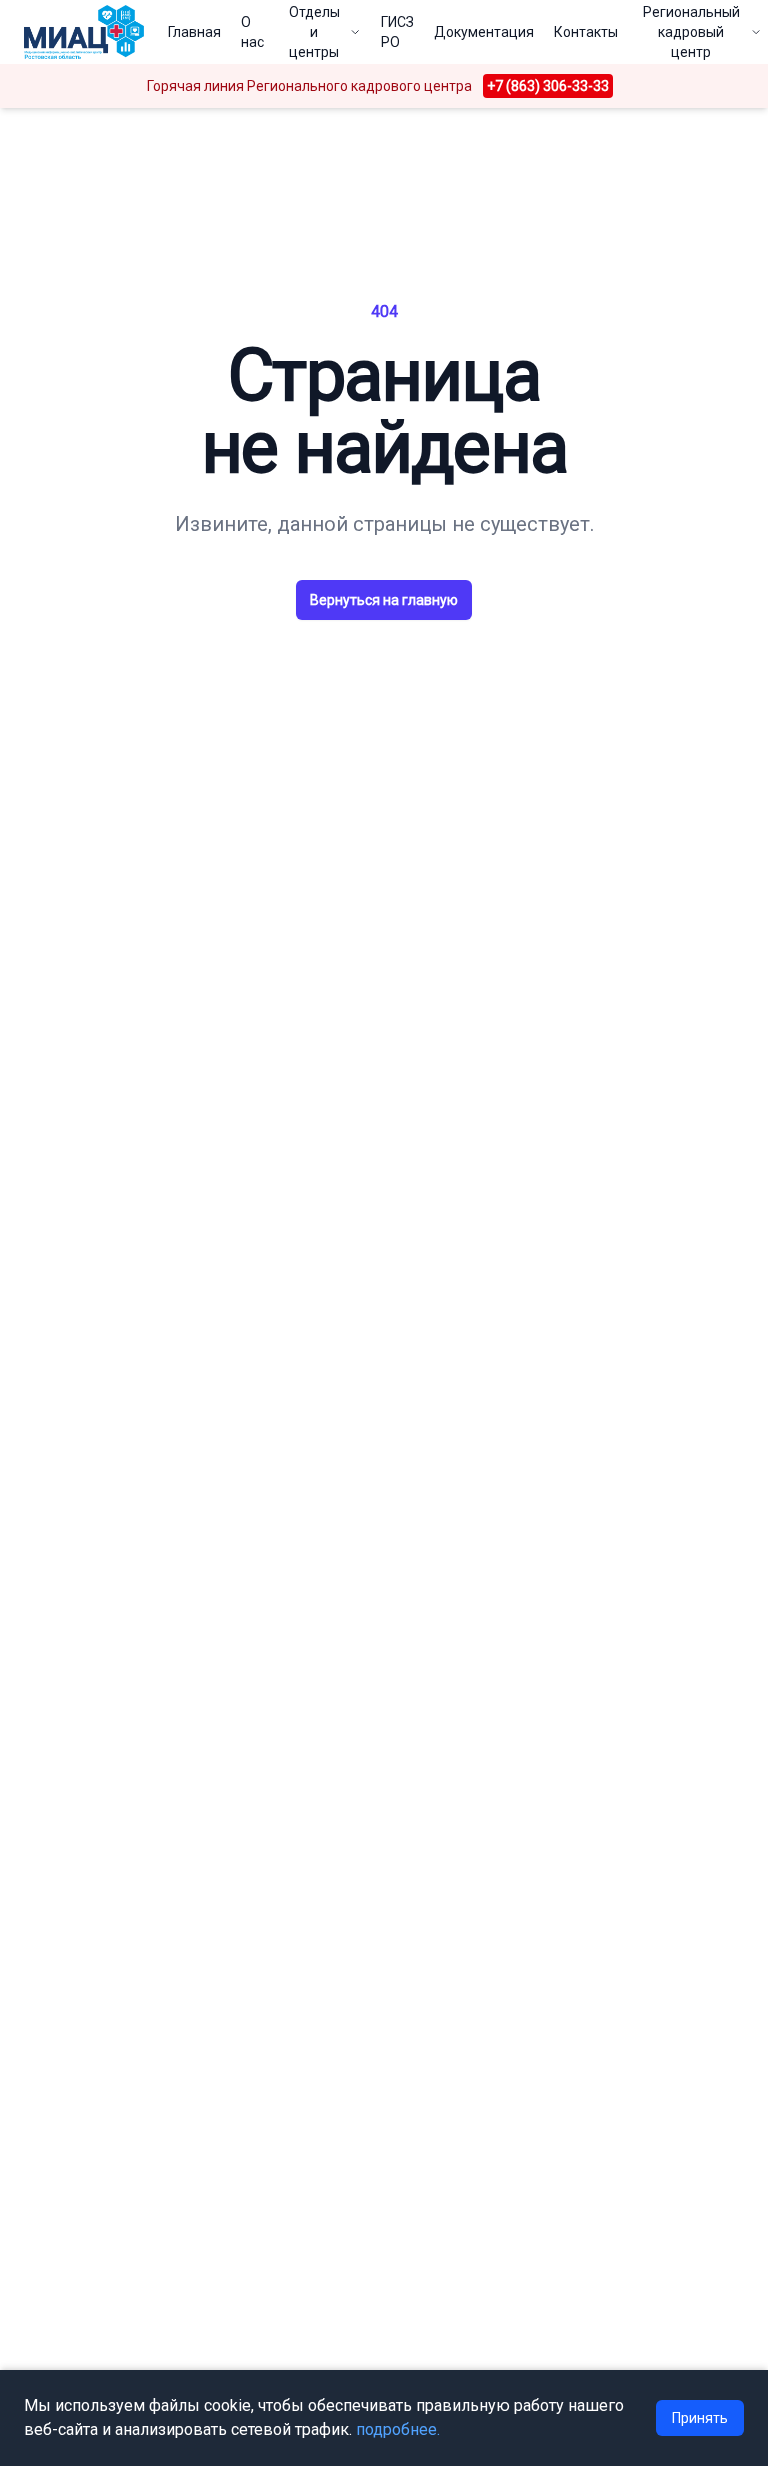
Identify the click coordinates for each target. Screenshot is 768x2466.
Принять (700, 2418)
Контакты (586, 32)
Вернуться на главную (384, 600)
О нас (252, 32)
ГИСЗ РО (397, 32)
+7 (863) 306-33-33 (548, 86)
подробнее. (398, 2429)
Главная (194, 32)
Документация (484, 32)
